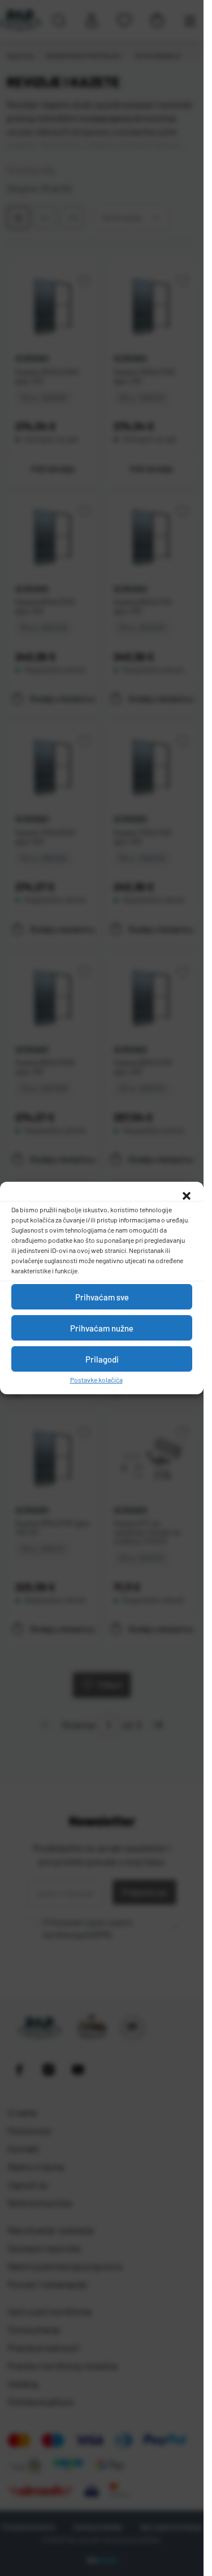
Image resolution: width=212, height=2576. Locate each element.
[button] (187, 1196)
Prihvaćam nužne (102, 1328)
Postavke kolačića (96, 1380)
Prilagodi (102, 1359)
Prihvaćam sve (102, 1297)
